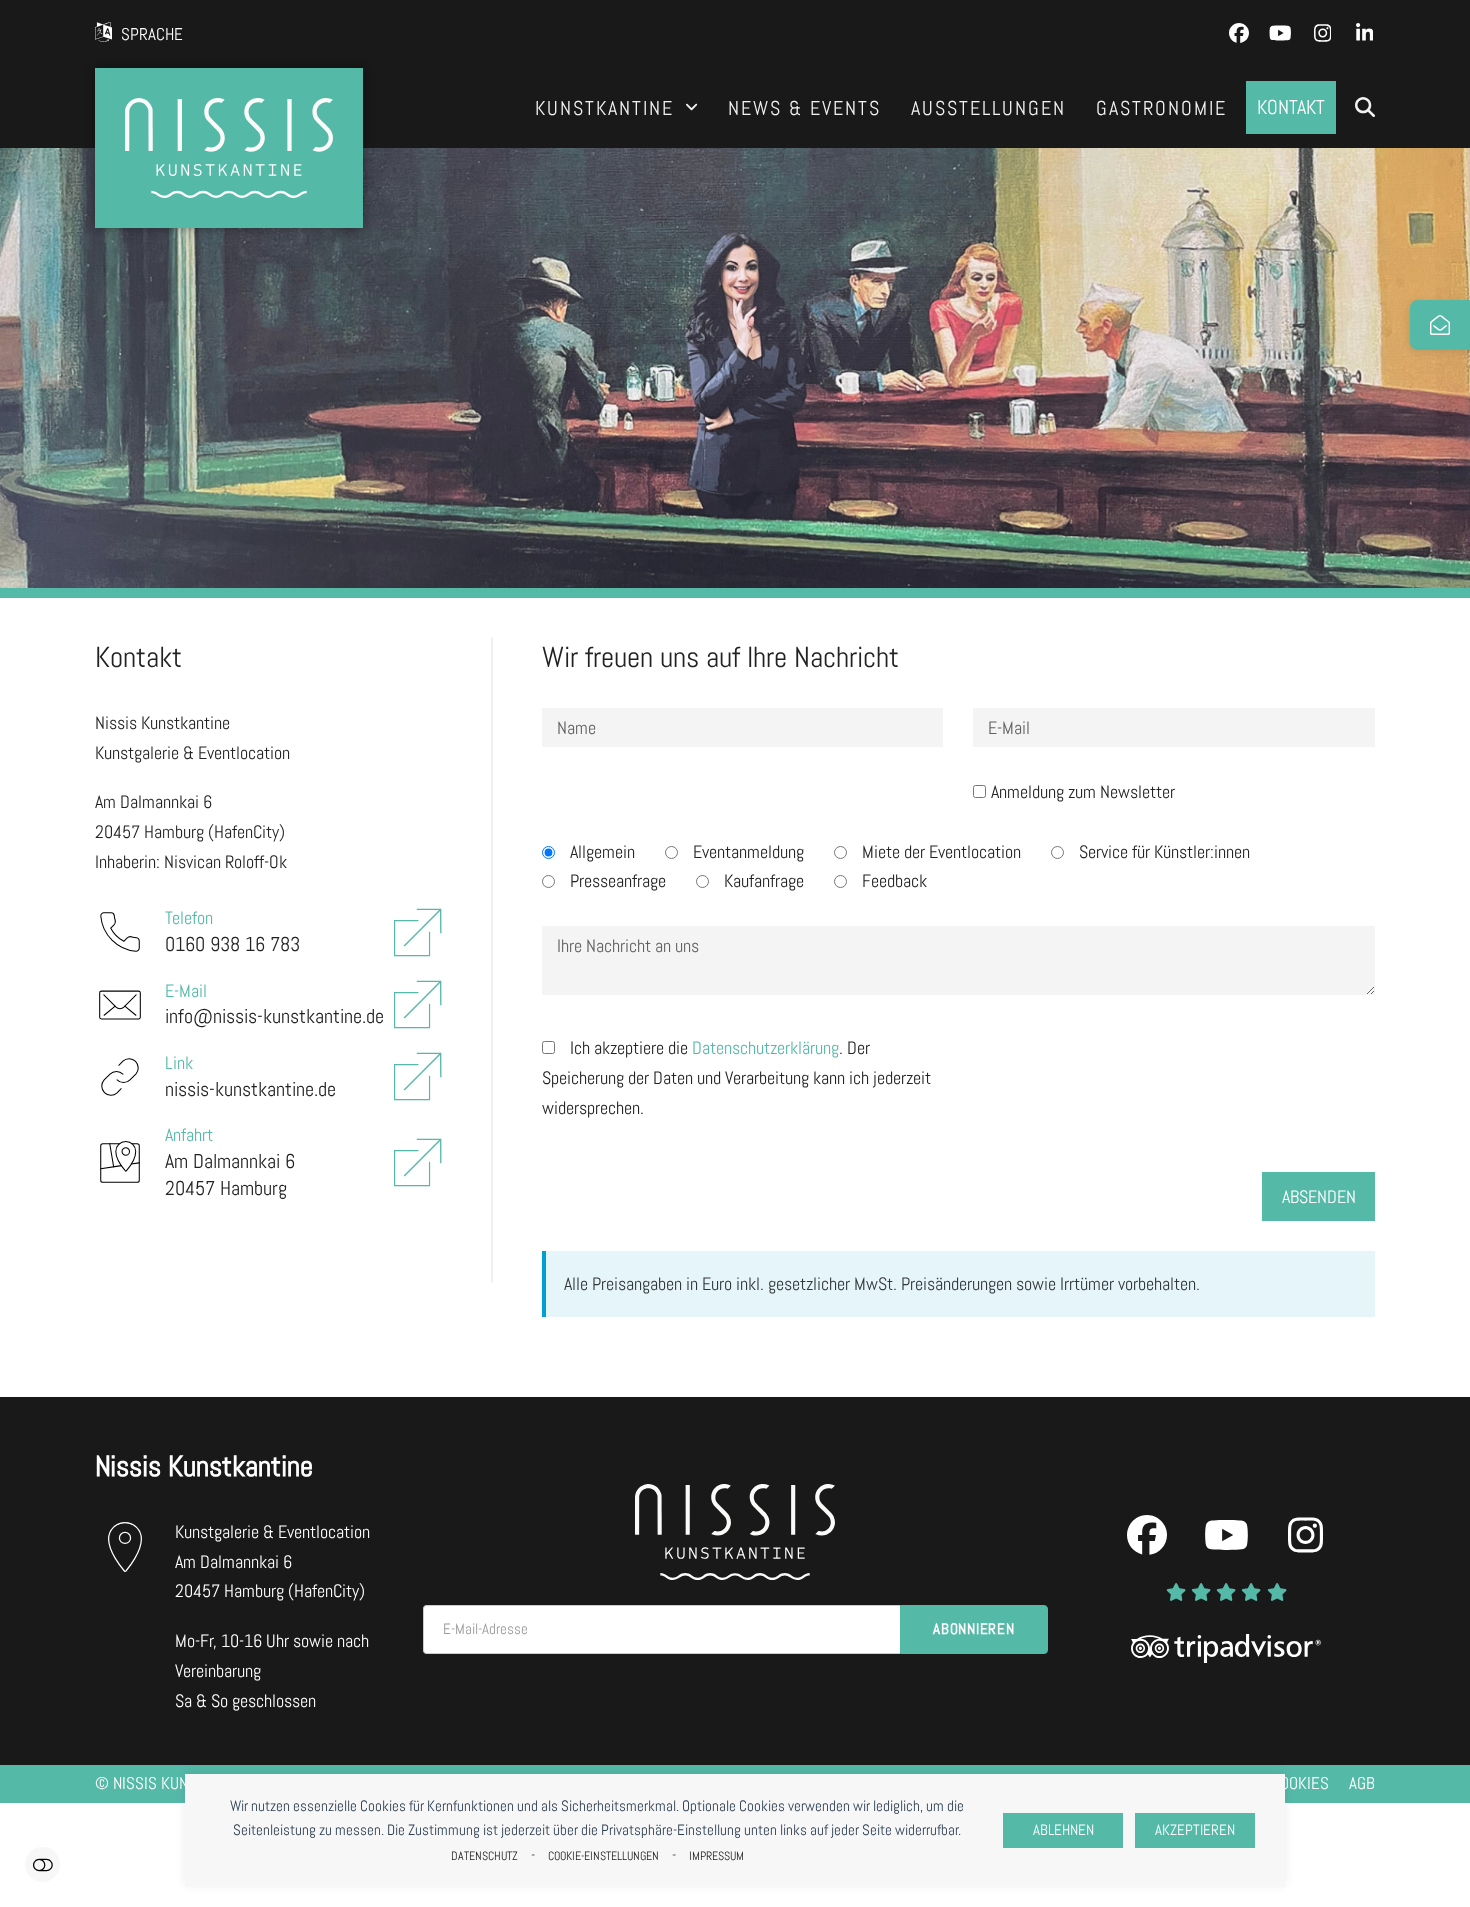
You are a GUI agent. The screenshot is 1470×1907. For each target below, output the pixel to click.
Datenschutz (484, 1856)
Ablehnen (1063, 1830)
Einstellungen (42, 1864)
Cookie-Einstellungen (603, 1856)
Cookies (1300, 1783)
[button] (1365, 108)
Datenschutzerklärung (765, 1047)
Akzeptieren (1195, 1830)
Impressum (716, 1856)
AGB (1362, 1783)
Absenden (1319, 1196)
